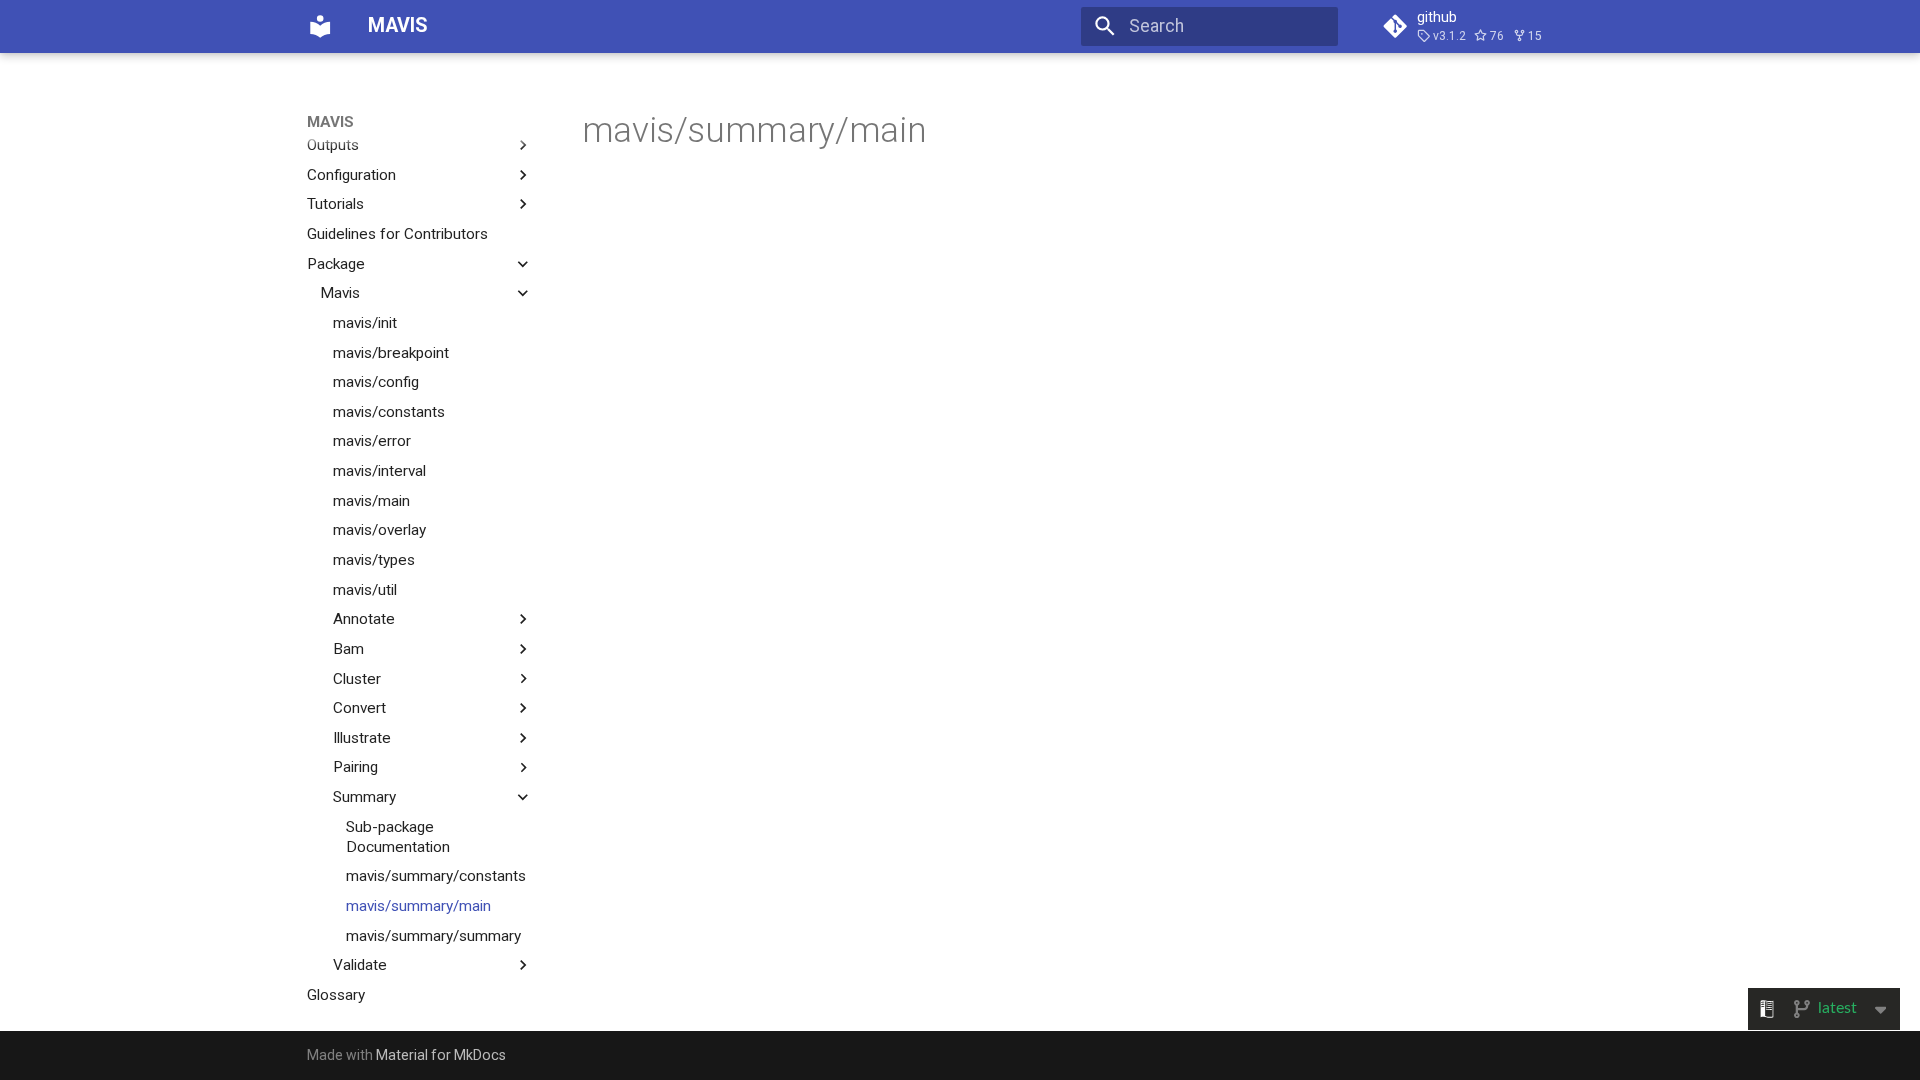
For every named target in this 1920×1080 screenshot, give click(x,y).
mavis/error (372, 441)
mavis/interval (379, 471)
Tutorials (335, 204)
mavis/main (371, 501)
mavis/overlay (379, 530)
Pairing (355, 767)
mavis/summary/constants (436, 876)
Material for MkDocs (441, 1055)
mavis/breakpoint (391, 353)
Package (336, 264)
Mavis (340, 293)
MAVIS (330, 122)
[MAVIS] (320, 26)
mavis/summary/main (418, 906)
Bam (348, 649)
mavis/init (365, 323)
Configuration (351, 175)
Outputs (333, 145)
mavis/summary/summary (433, 936)
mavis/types (374, 560)
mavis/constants (389, 412)
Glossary (336, 995)
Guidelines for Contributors (397, 234)
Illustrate (362, 738)
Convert (359, 708)
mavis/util (365, 590)
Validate (360, 965)
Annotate (364, 619)
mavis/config (376, 382)
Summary (364, 797)
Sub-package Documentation (398, 837)
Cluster (357, 679)
